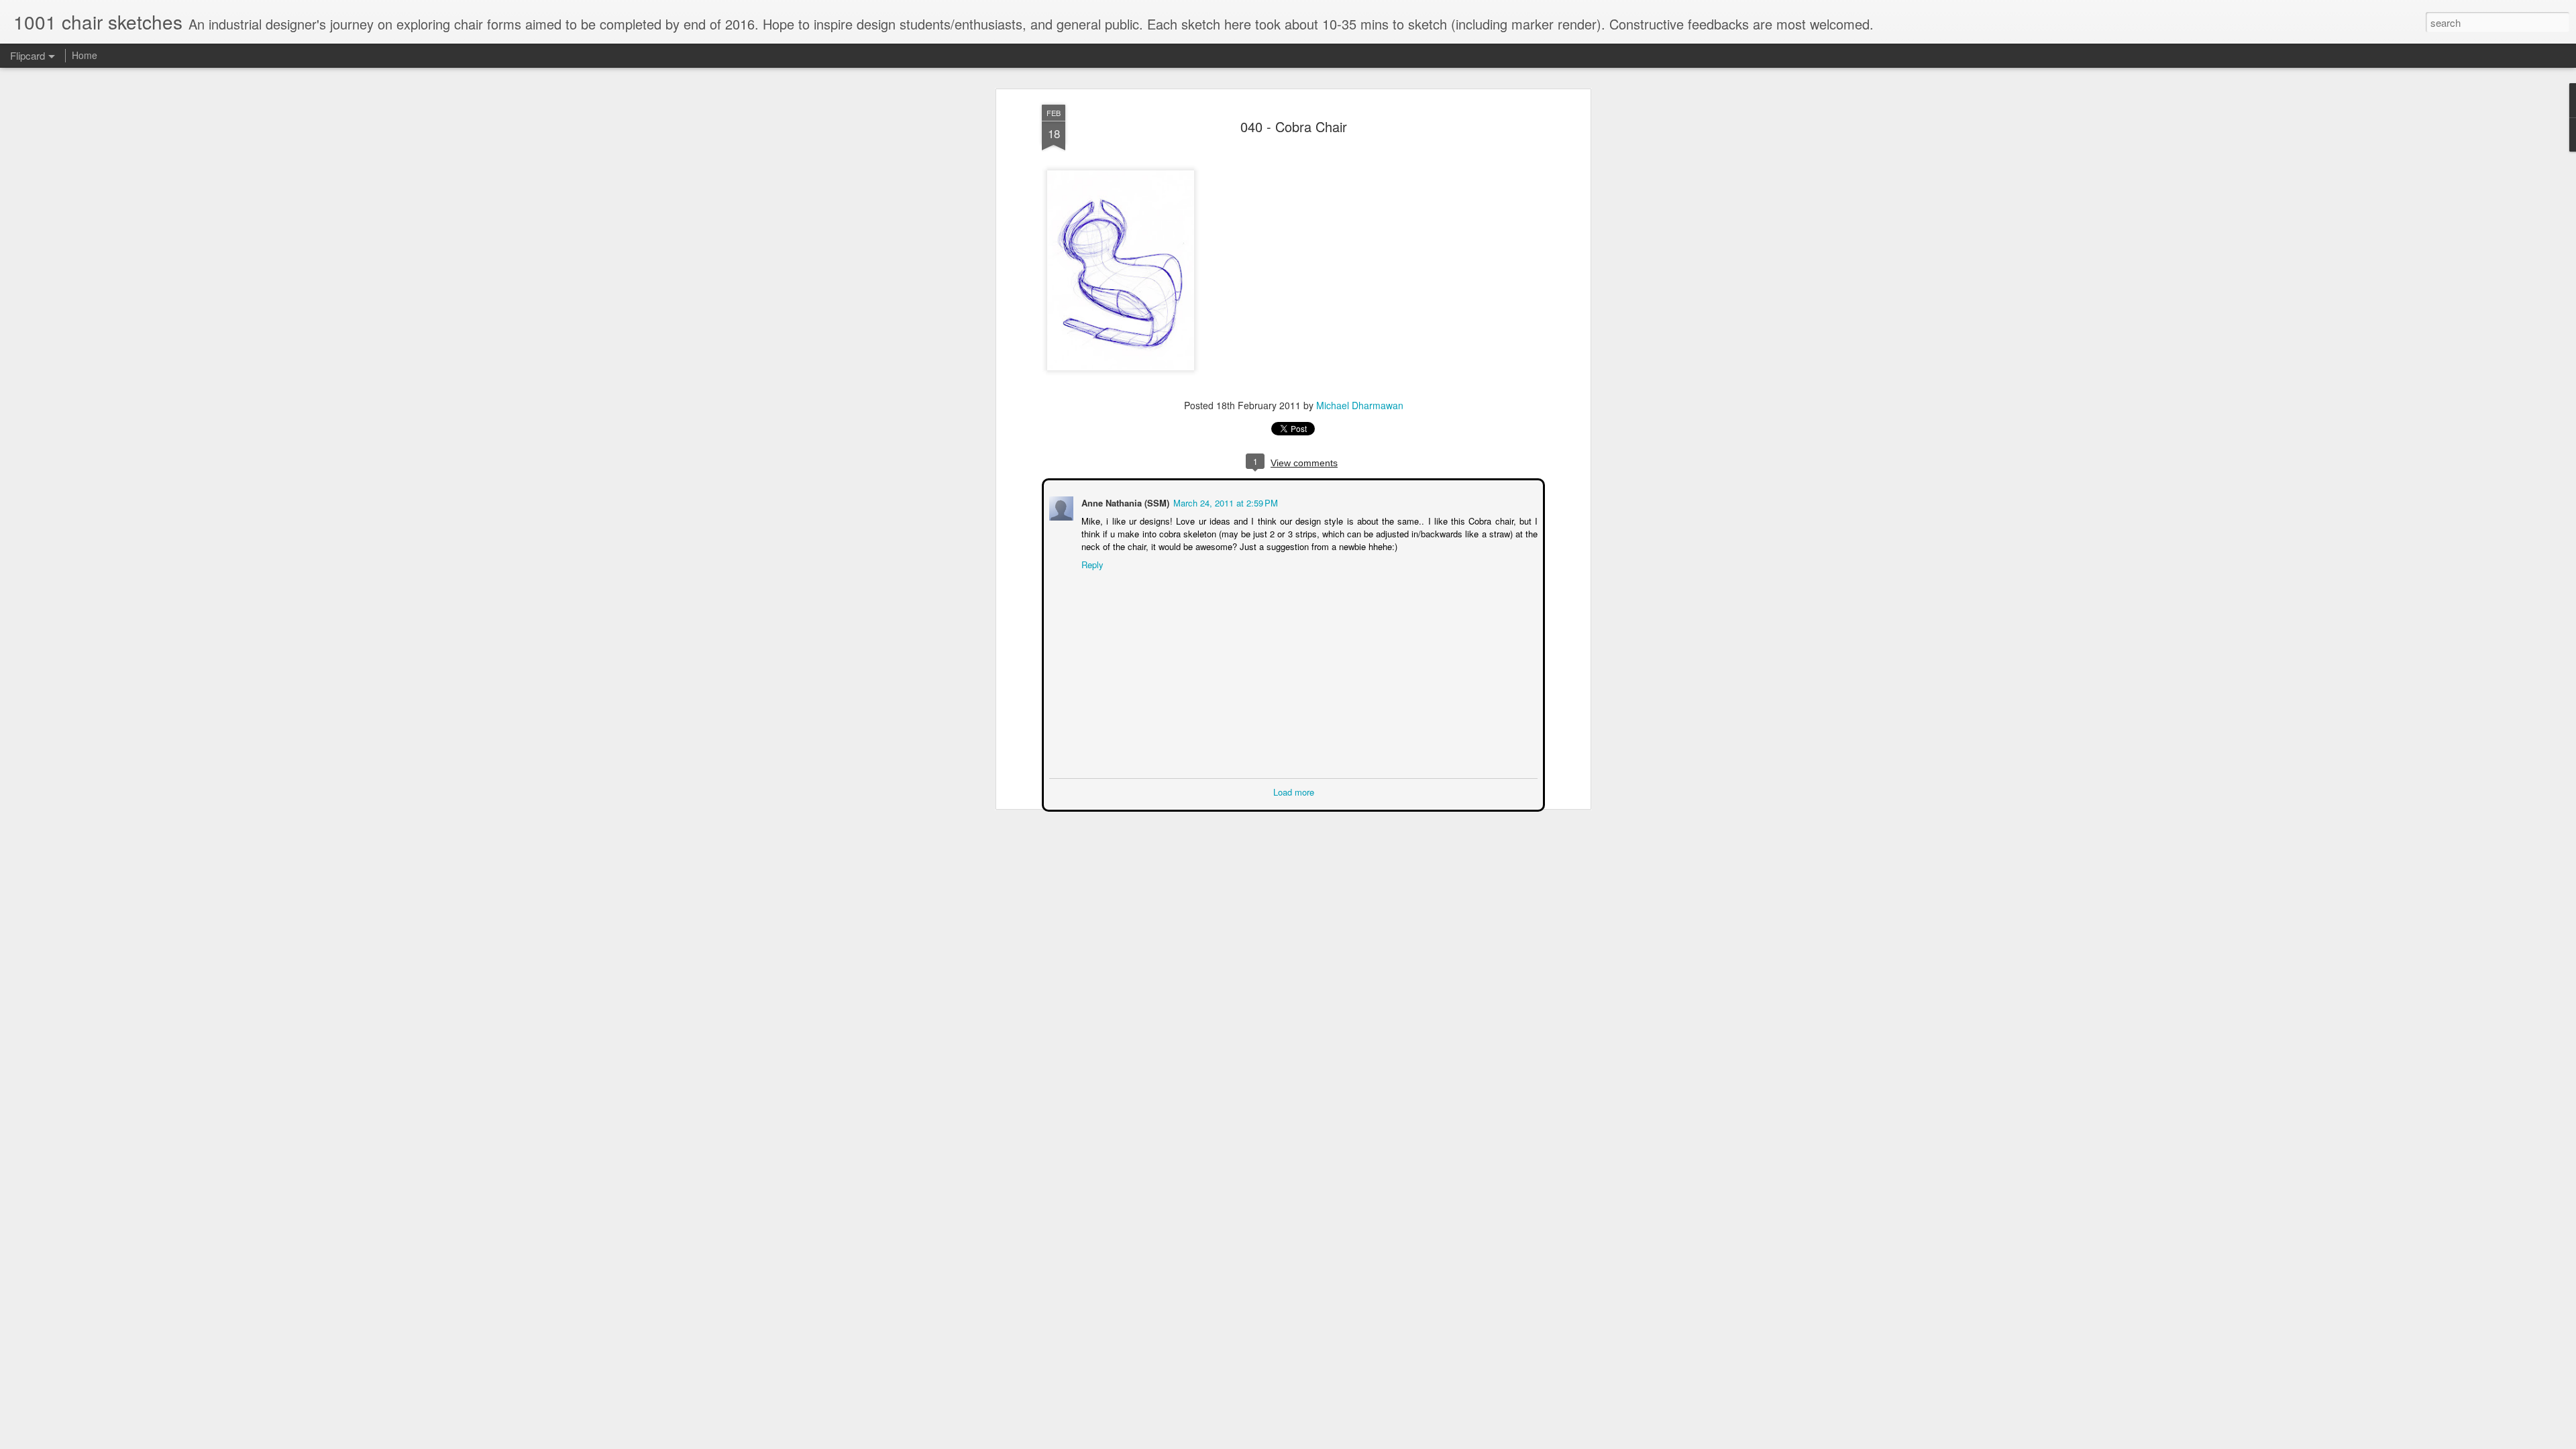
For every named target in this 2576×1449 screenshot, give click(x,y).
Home (85, 55)
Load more (1294, 791)
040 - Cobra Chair (1294, 126)
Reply (1091, 563)
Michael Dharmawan (1360, 405)
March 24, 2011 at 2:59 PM (1224, 501)
